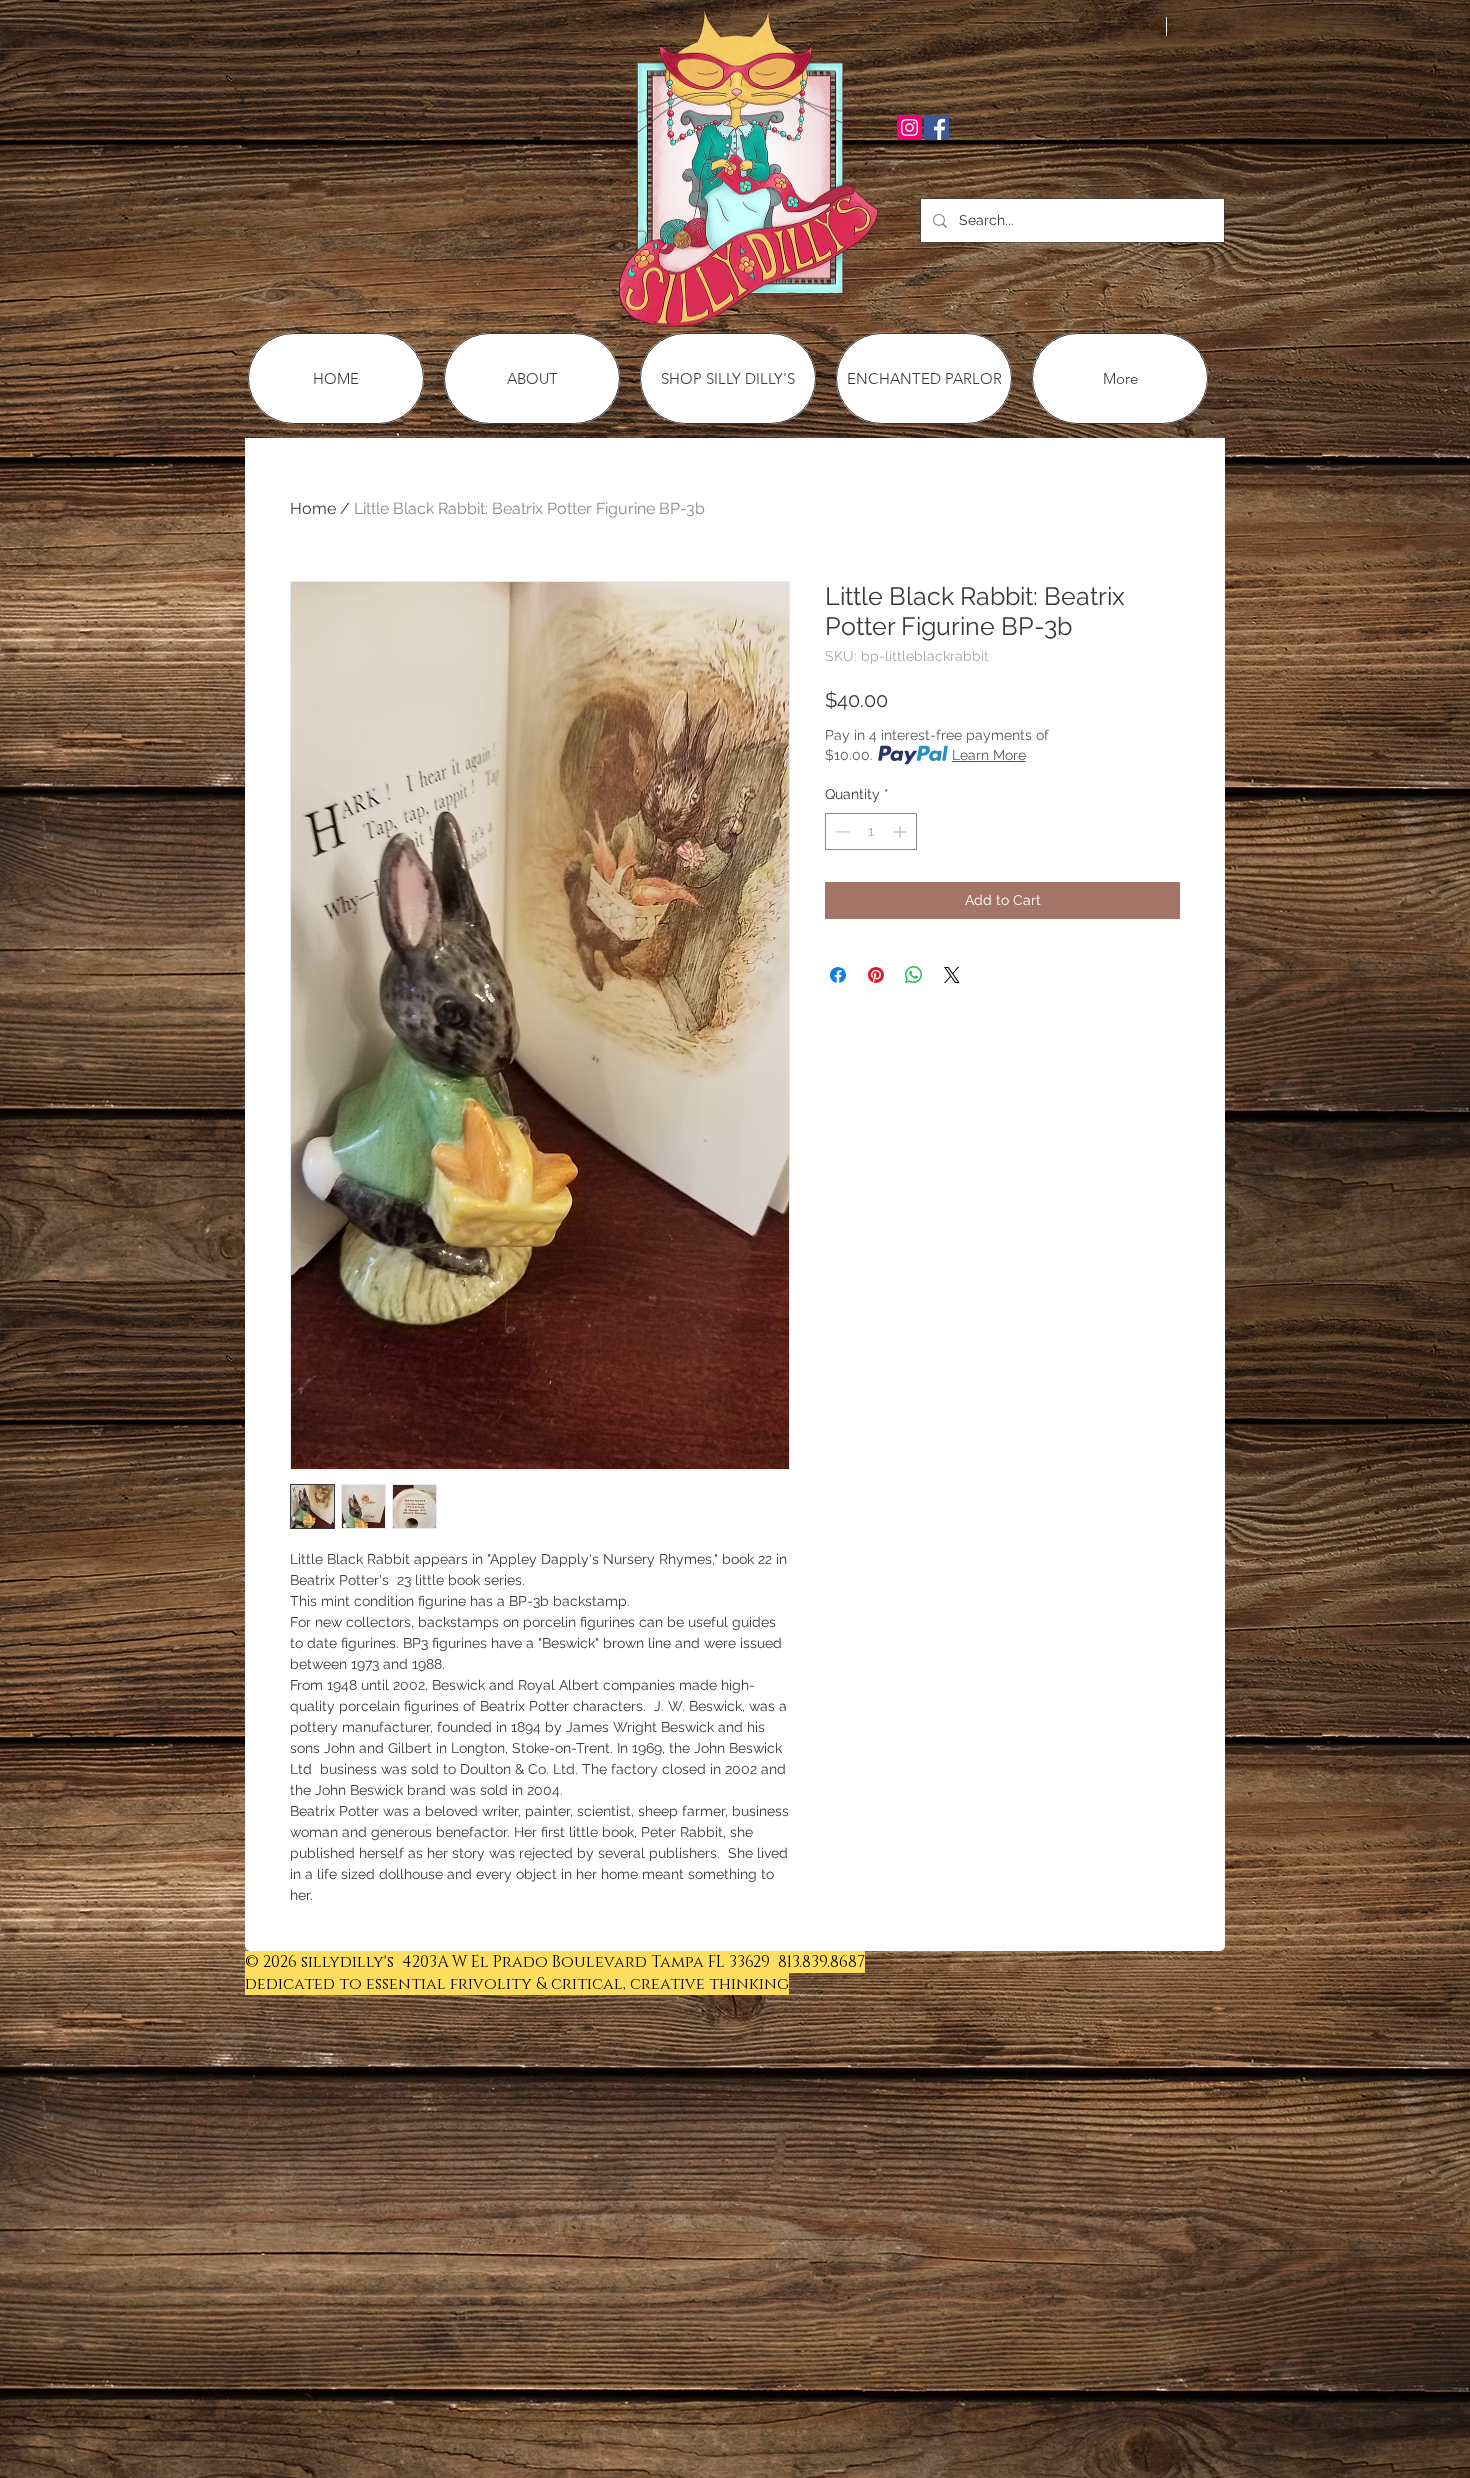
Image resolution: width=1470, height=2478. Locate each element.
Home (313, 508)
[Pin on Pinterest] (876, 975)
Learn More (989, 755)
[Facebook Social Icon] (936, 127)
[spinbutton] (871, 831)
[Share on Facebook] (838, 975)
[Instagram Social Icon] (909, 127)
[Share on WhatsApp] (914, 975)
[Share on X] (952, 975)
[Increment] (901, 831)
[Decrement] (840, 831)
